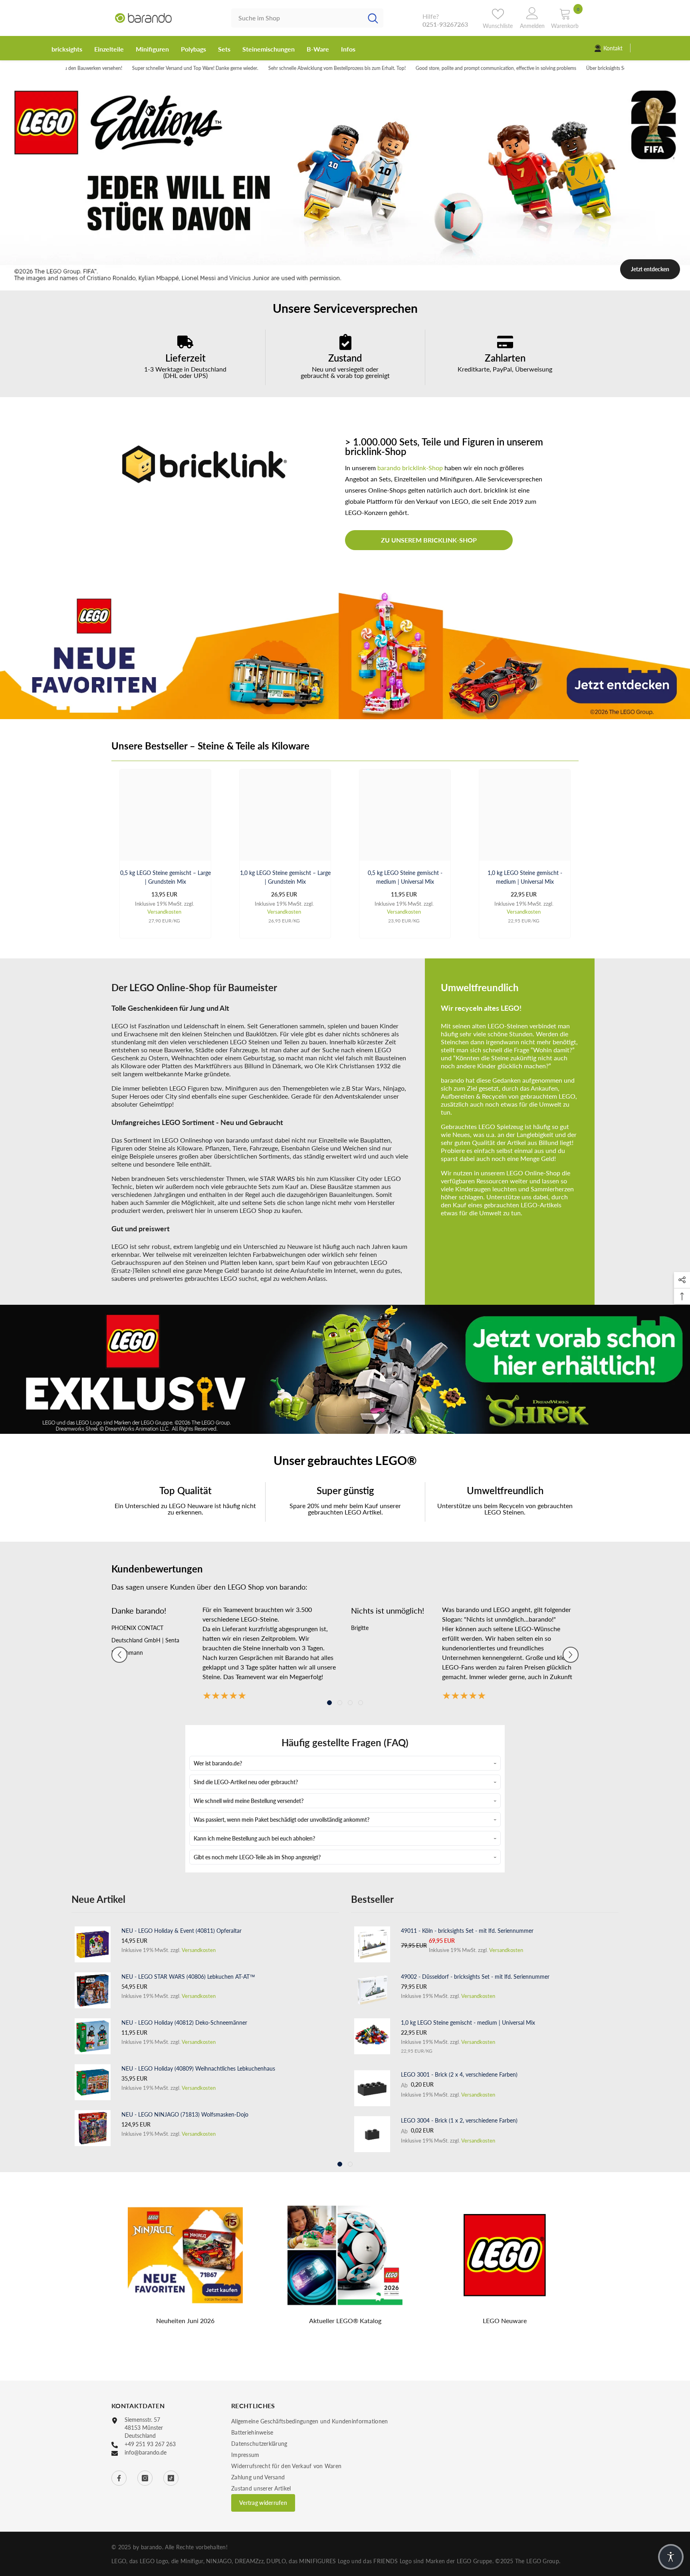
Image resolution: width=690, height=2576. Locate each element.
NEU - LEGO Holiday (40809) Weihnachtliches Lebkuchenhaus (198, 2068)
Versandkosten (164, 912)
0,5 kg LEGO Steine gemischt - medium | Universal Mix (405, 877)
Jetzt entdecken (650, 269)
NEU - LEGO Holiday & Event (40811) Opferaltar (181, 1931)
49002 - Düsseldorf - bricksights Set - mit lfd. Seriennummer (475, 1977)
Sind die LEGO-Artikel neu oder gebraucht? (246, 1782)
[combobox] (297, 18)
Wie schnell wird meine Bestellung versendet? (249, 1801)
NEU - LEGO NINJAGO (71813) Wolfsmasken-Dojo (185, 2114)
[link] (185, 357)
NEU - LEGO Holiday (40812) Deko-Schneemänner (184, 2022)
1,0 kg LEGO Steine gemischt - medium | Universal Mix (525, 877)
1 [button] (334, 282)
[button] (119, 1655)
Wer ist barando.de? (218, 1763)
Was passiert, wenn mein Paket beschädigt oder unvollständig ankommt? (282, 1820)
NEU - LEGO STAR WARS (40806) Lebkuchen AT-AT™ (188, 1977)
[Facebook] (119, 2478)
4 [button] (361, 1703)
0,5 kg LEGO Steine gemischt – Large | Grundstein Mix (166, 877)
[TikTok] (171, 2478)
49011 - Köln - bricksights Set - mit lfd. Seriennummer (467, 1931)
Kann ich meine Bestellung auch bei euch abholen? (254, 1838)
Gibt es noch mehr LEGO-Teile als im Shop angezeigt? (257, 1857)
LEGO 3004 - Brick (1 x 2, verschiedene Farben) (459, 2120)
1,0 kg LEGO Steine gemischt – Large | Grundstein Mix (285, 877)
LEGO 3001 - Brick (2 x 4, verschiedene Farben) (459, 2074)
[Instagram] (145, 2478)
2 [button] (345, 282)
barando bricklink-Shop (410, 468)
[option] (345, 183)
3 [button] (356, 282)
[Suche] (307, 18)
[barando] (345, 654)
